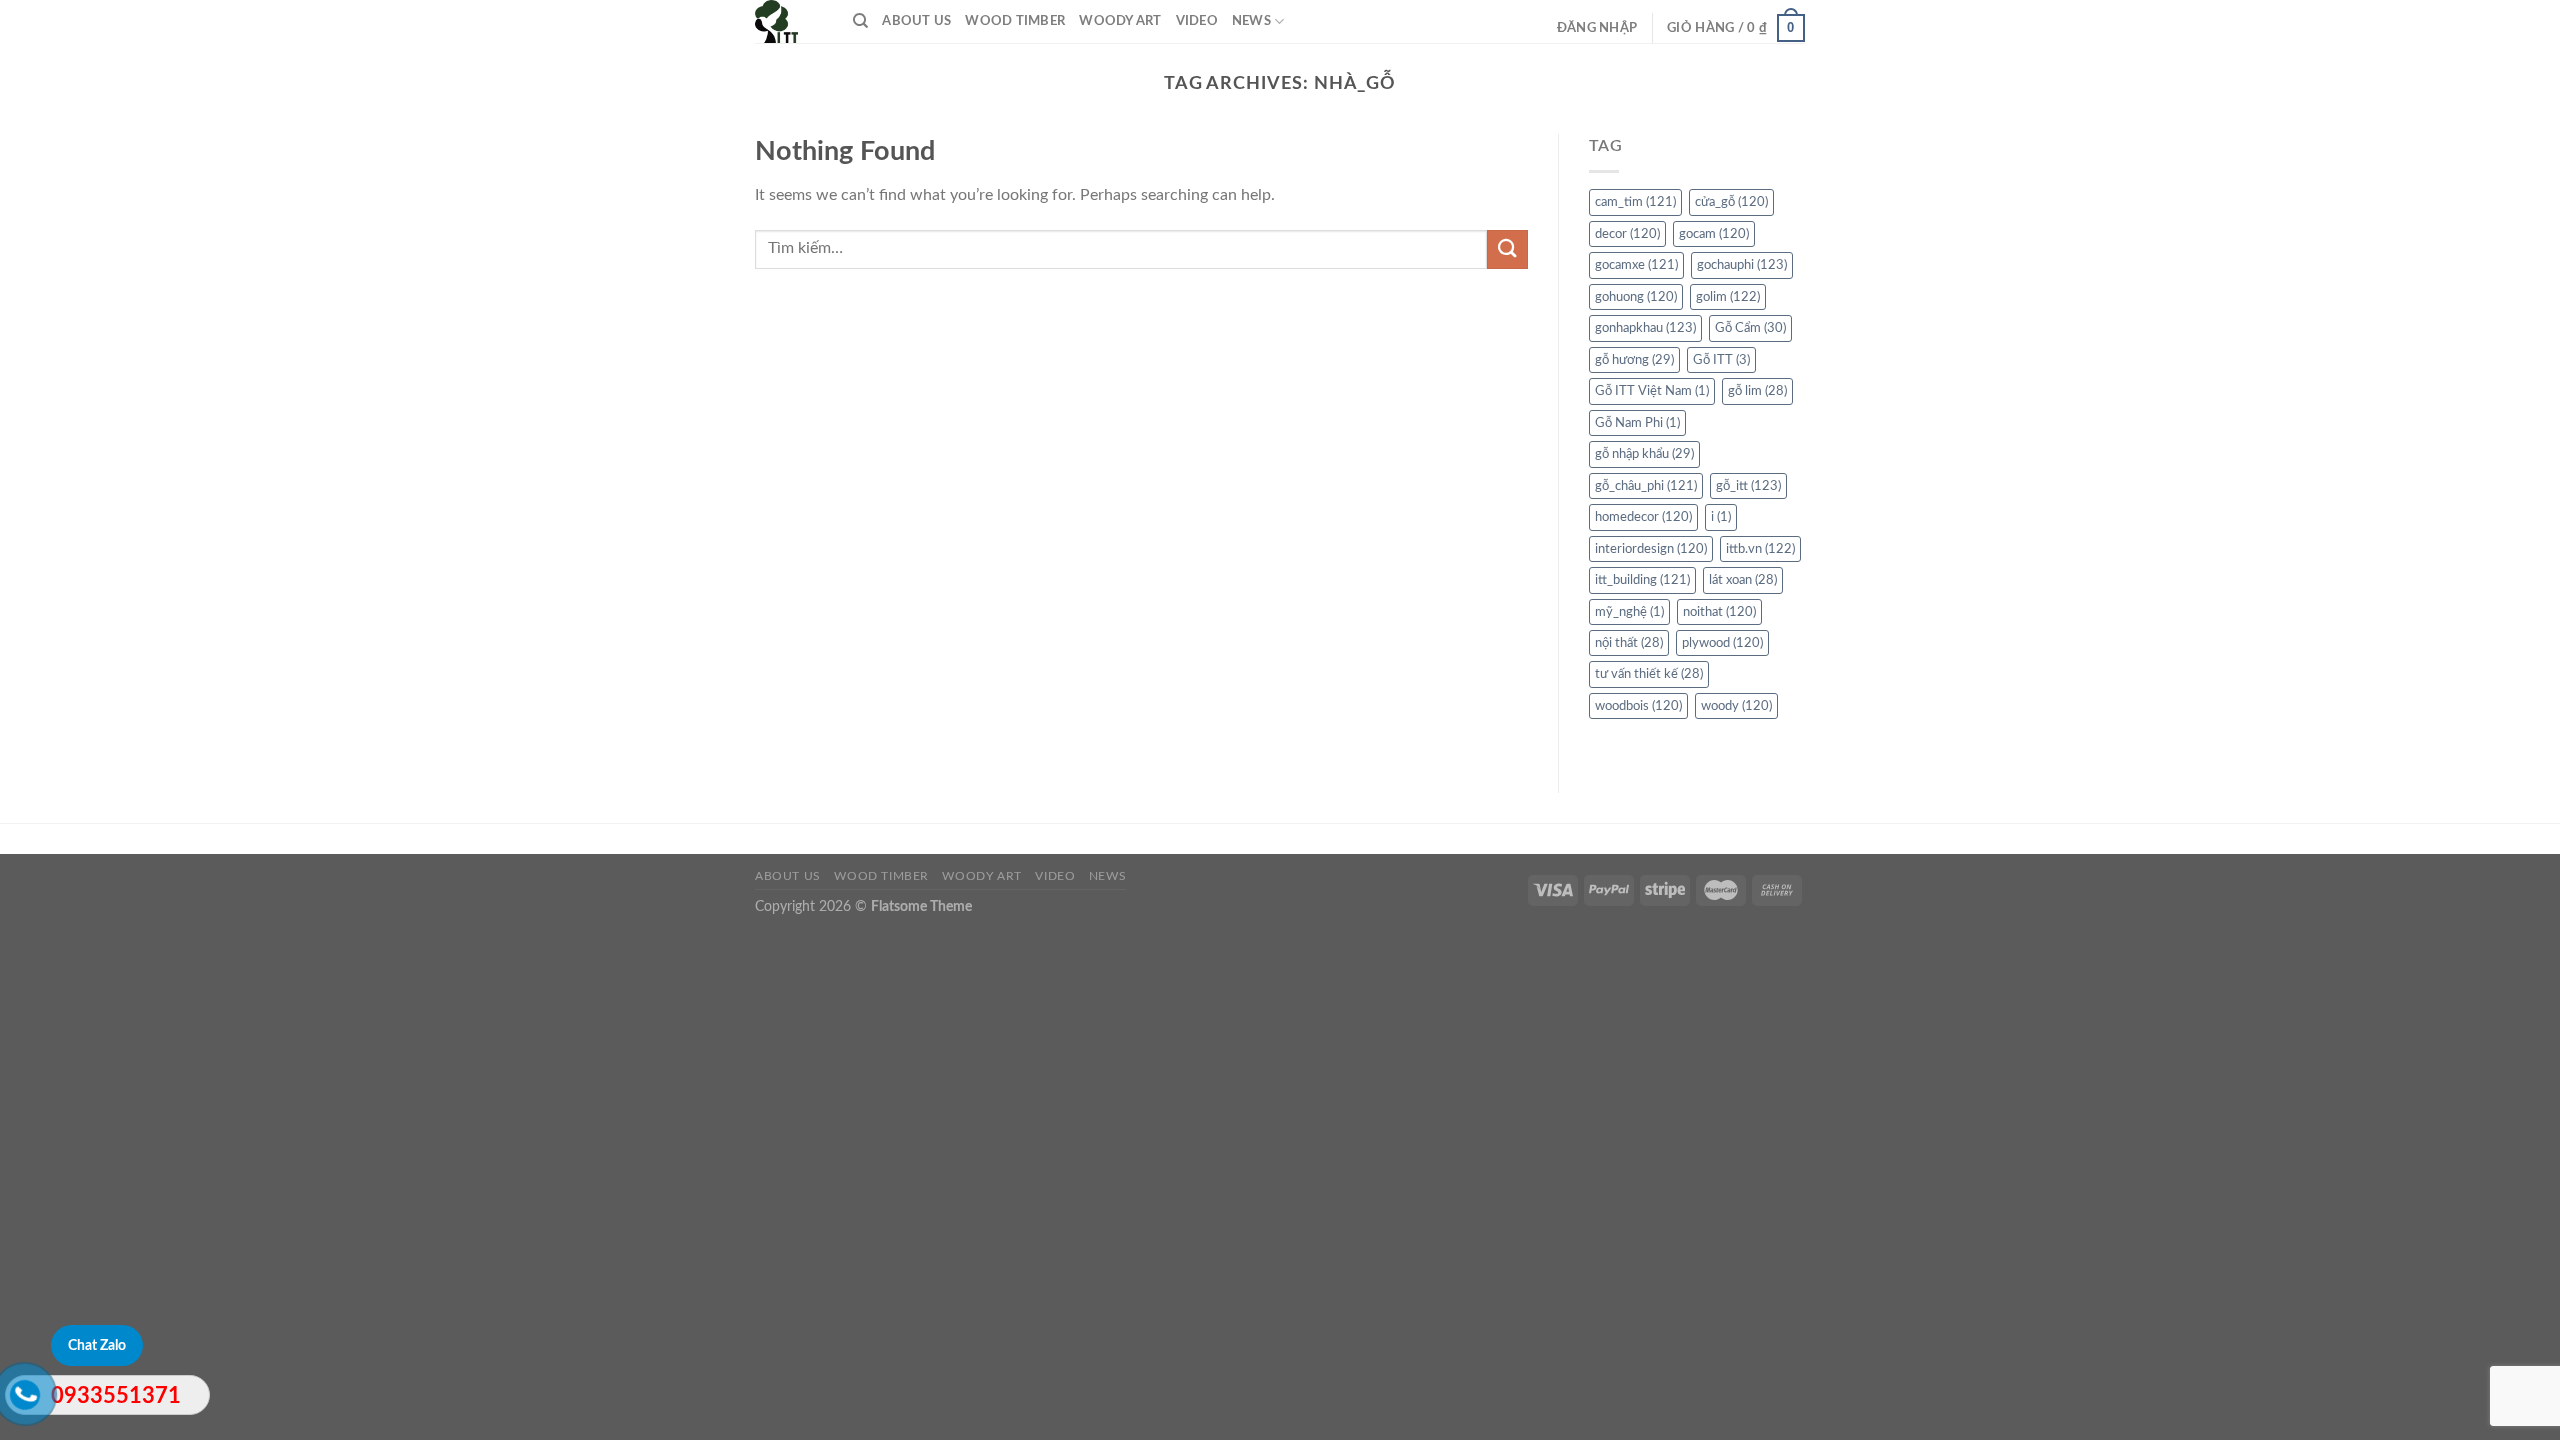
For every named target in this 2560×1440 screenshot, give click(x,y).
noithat (1719, 612)
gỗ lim (1757, 391)
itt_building (1642, 580)
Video (1197, 21)
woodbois (1638, 706)
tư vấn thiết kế (1649, 674)
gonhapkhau (1645, 328)
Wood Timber (1015, 21)
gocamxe (1636, 265)
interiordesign (1651, 549)
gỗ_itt (1748, 486)
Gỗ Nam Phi (1637, 423)
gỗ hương (1634, 360)
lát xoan (1743, 580)
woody (1736, 706)
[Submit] (1507, 249)
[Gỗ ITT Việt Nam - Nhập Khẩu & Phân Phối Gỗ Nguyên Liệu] (789, 21)
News (1251, 21)
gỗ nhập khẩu (1644, 454)
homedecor (1643, 517)
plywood (1722, 643)
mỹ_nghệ (1629, 612)
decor (1627, 234)
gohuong (1636, 297)
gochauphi (1742, 265)
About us (916, 21)
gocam (1714, 234)
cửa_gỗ (1731, 202)
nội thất (1629, 643)
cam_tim (1635, 202)
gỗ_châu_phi (1646, 486)
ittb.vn (1760, 549)
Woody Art (1120, 21)
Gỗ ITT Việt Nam (1652, 391)
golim (1728, 297)
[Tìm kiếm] (860, 21)
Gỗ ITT (1721, 360)
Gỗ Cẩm (1750, 328)
